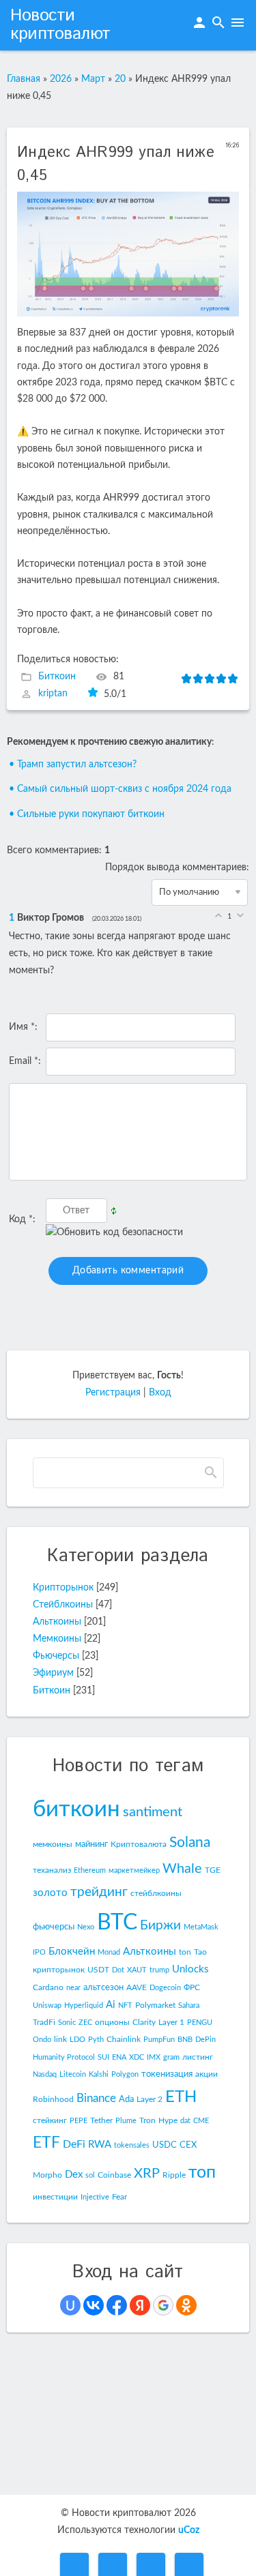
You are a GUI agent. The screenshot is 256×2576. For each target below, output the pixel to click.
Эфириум (53, 1673)
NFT (125, 2005)
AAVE (137, 1987)
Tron (147, 2120)
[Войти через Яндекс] (140, 2305)
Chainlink (124, 2039)
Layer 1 (171, 2022)
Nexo (86, 1927)
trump (159, 1970)
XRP (147, 2174)
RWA (100, 2145)
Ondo (42, 2040)
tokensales (132, 2145)
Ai (111, 2005)
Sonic (67, 2023)
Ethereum (90, 1870)
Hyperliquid (84, 2005)
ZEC (85, 2023)
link (60, 2039)
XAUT (137, 1970)
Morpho (47, 2175)
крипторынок (59, 1970)
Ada (126, 2099)
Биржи (160, 1926)
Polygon (125, 2074)
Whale (182, 1869)
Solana (190, 1842)
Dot (118, 1970)
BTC (117, 1923)
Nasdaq (45, 2074)
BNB (185, 2040)
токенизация (167, 2074)
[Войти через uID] (70, 2305)
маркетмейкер (134, 1870)
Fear (119, 2197)
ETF (46, 2143)
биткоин (76, 1809)
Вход (160, 1393)
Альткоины (57, 1622)
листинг (198, 2057)
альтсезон (103, 1987)
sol (90, 2175)
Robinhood (53, 2099)
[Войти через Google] (163, 2305)
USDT (98, 1970)
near (73, 1988)
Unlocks (190, 1969)
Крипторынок (63, 1588)
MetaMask (201, 1927)
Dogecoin (165, 1988)
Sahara (189, 2005)
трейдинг (99, 1892)
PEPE (79, 2121)
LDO (77, 2040)
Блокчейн (72, 1952)
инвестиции (55, 2197)
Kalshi (99, 2074)
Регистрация (113, 1393)
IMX (154, 2057)
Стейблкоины (63, 1605)
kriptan (53, 694)
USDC (165, 2145)
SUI (103, 2057)
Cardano (48, 1987)
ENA (119, 2057)
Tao (200, 1952)
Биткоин (57, 677)
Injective (95, 2197)
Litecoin (73, 2074)
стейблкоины (156, 1893)
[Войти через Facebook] (117, 2305)
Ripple (174, 2175)
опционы (112, 2022)
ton (185, 1952)
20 (120, 79)
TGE (213, 1870)
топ (202, 2173)
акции (207, 2074)
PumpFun (159, 2040)
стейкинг (50, 2120)
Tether (101, 2120)
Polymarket (155, 2005)
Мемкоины (57, 1639)
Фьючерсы (56, 1656)
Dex (74, 2175)
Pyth (96, 2040)
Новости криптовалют (60, 25)
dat (185, 2121)
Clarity (144, 2022)
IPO (39, 1952)
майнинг (91, 1844)
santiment (153, 1812)
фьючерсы (54, 1927)
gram (171, 2057)
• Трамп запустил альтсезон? (73, 765)
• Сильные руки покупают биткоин (87, 814)
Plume (126, 2121)
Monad (109, 1952)
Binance (96, 2098)
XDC (137, 2057)
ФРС (192, 1987)
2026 (61, 79)
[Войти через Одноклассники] (186, 2305)
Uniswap (47, 2005)
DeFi (74, 2144)
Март (93, 79)
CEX (188, 2145)
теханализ (52, 1870)
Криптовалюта (139, 1844)
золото (50, 1893)
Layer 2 (150, 2099)
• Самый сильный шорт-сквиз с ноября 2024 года (120, 789)
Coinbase (114, 2175)
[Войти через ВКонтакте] (94, 2305)
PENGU (200, 2023)
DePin (205, 2040)
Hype (168, 2120)
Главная (24, 79)
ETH (181, 2097)
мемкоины (53, 1844)
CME (201, 2121)
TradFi (44, 2022)
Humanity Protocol (64, 2057)
